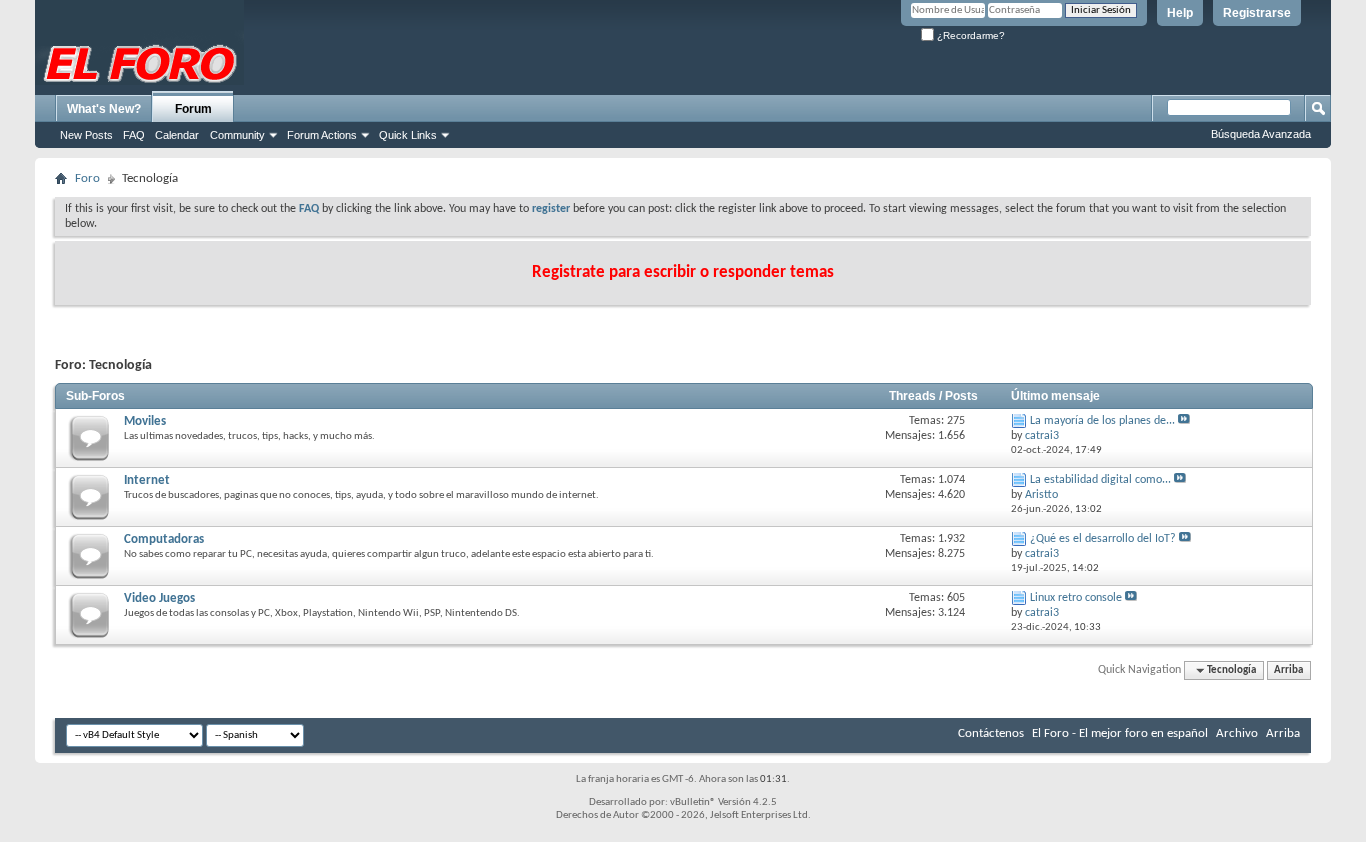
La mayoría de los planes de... (1102, 421)
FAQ (134, 135)
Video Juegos (159, 598)
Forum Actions (322, 135)
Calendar (177, 135)
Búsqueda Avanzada (1261, 134)
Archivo (1237, 733)
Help (1180, 13)
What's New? (104, 109)
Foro (87, 178)
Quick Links (408, 135)
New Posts (86, 135)
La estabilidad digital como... (1100, 480)
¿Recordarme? (969, 35)
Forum (193, 109)
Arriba (1288, 670)
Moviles (145, 421)
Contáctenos (991, 733)
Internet (147, 480)
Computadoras (164, 539)
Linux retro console (1076, 598)
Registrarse (1257, 13)
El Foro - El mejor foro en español (1120, 733)
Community (237, 135)
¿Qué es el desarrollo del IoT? (1103, 539)
